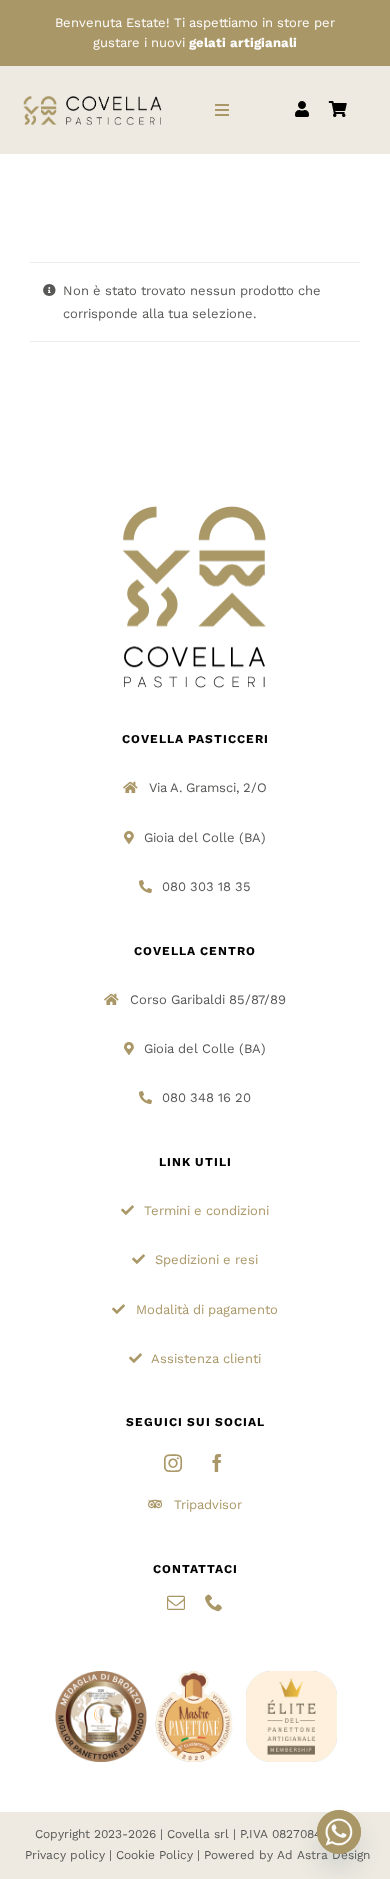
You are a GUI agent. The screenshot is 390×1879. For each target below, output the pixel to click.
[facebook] (217, 1463)
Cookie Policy (154, 1855)
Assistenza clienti (206, 1358)
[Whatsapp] (339, 1832)
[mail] (176, 1602)
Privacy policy (65, 1855)
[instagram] (173, 1463)
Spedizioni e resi (206, 1259)
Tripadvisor (208, 1504)
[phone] (214, 1602)
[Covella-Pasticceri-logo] (93, 98)
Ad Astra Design (323, 1855)
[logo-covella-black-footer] (195, 504)
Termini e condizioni (206, 1210)
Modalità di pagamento (207, 1309)
